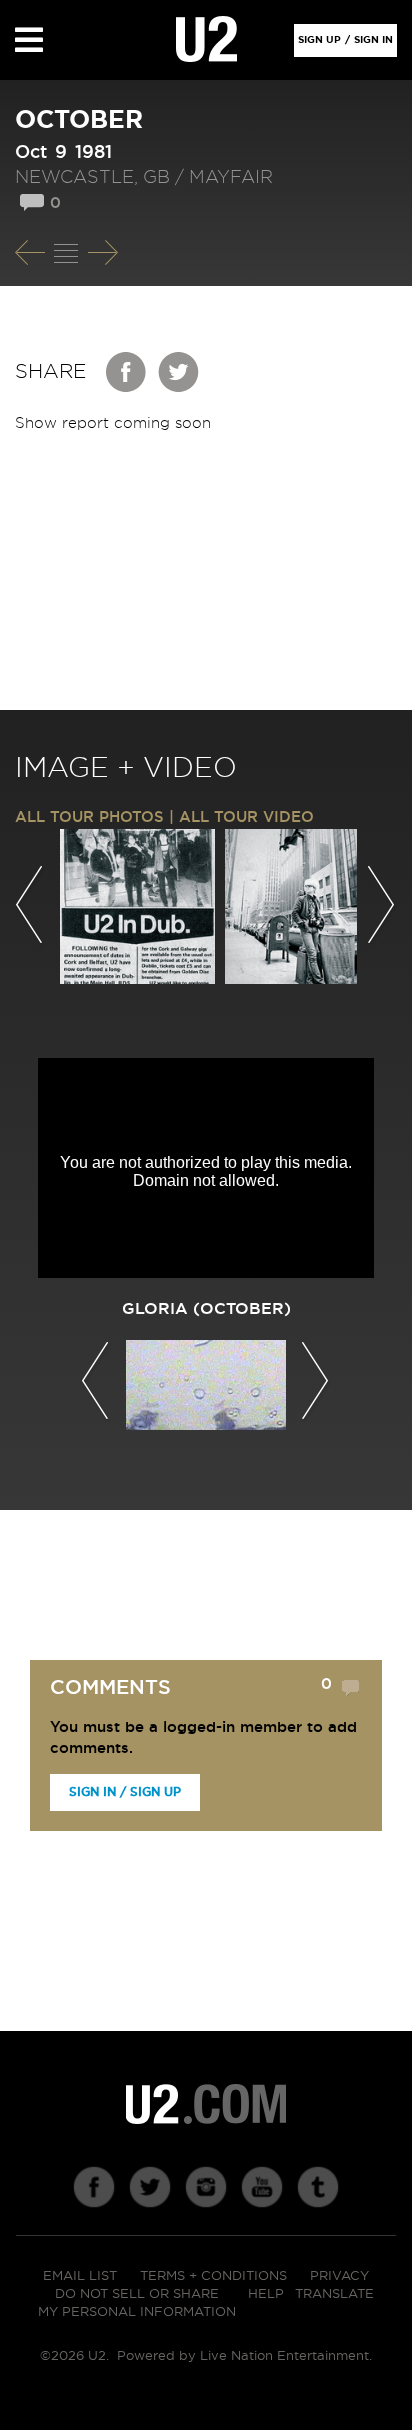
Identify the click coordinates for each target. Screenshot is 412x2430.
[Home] (206, 40)
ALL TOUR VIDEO (246, 817)
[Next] (103, 252)
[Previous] (30, 252)
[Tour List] (66, 253)
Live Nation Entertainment (284, 2356)
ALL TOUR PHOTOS (89, 817)
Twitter (179, 372)
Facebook (127, 372)
